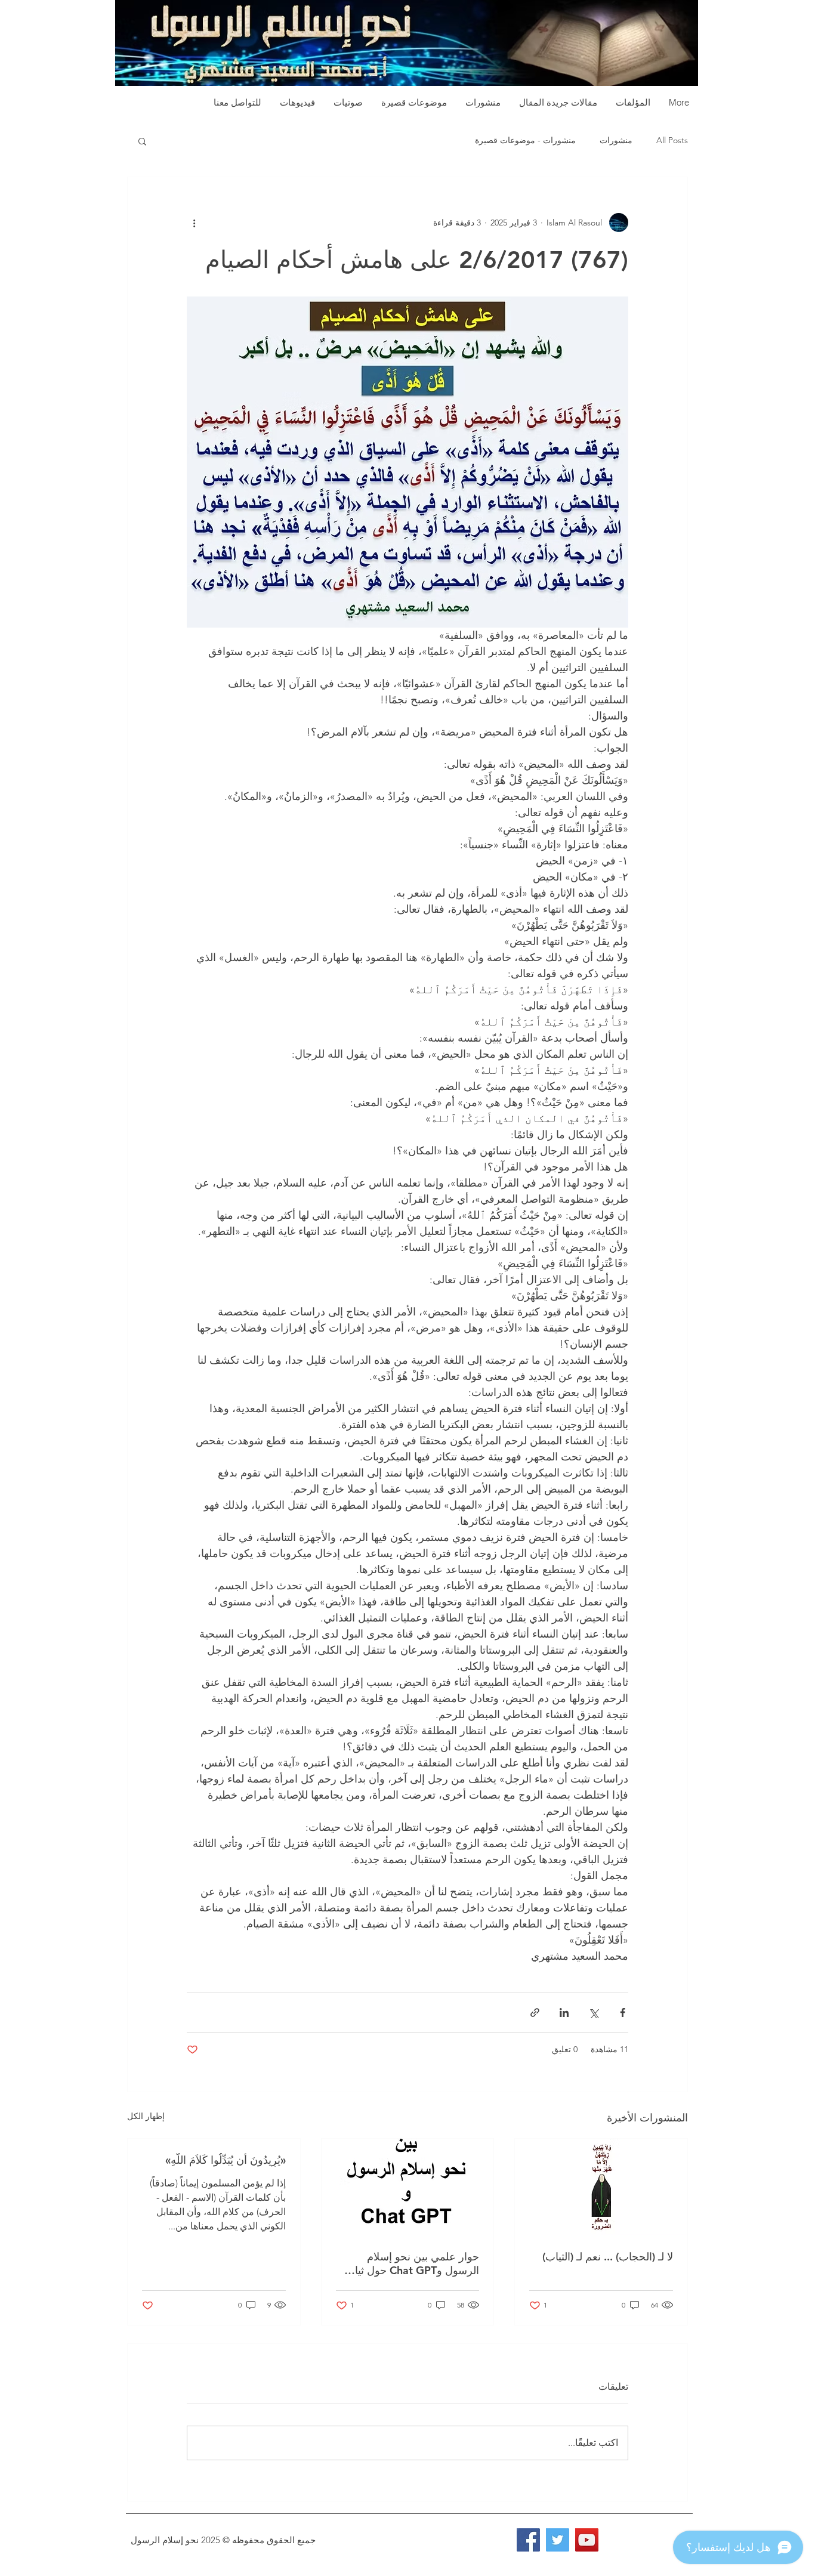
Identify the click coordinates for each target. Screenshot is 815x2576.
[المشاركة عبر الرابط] (535, 2013)
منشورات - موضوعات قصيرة (525, 140)
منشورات (616, 140)
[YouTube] (587, 2540)
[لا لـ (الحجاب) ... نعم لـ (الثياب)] (601, 2187)
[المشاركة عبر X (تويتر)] (593, 2013)
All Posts (672, 140)
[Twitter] (558, 2540)
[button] (142, 141)
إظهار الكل (146, 2116)
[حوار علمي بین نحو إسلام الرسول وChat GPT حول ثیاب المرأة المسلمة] (408, 2187)
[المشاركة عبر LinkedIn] (564, 2013)
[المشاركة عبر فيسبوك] (623, 2013)
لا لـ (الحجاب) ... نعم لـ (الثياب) (608, 2257)
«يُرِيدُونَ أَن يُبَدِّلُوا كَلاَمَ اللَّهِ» (226, 2160)
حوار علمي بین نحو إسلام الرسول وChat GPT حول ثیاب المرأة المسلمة (412, 2263)
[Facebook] (528, 2540)
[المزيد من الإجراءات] (194, 223)
